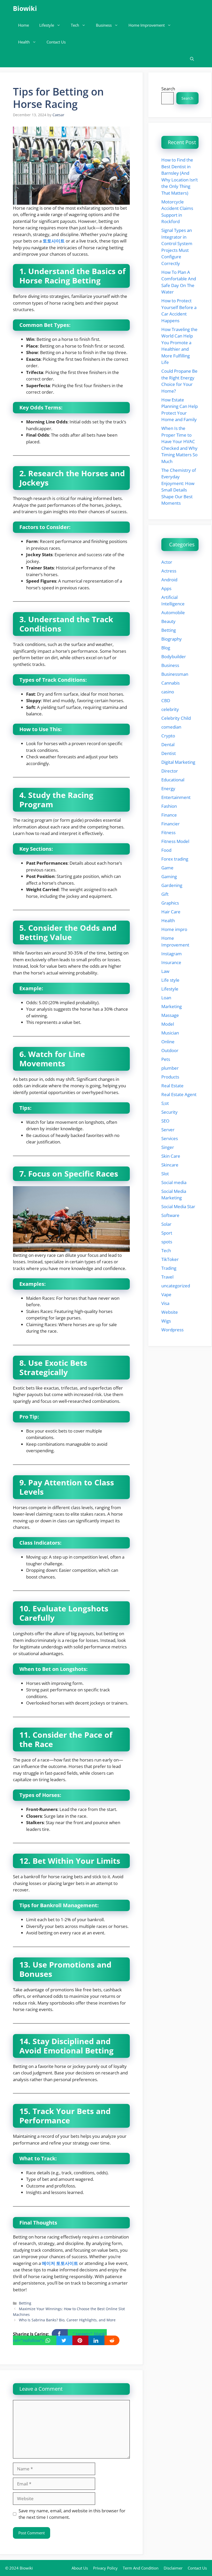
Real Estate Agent (179, 1094)
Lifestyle (47, 25)
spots (167, 1242)
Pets (166, 1059)
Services (170, 1138)
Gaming (169, 876)
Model (168, 1024)
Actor (167, 562)
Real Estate (172, 1086)
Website (170, 1312)
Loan (166, 998)
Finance (169, 815)
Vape (166, 1294)
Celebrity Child (176, 718)
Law (165, 971)
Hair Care (171, 912)
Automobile (173, 612)
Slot (165, 1174)
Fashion (169, 806)
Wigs (166, 1321)
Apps (166, 588)
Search (168, 89)
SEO (165, 1121)
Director (170, 771)
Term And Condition (141, 2568)
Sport (167, 1233)
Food (166, 850)
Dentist (169, 753)
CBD (166, 700)
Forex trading (175, 859)
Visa (165, 1303)
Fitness (168, 832)
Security (169, 1112)
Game (167, 868)
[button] (192, 59)
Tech (75, 25)
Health (24, 42)
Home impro (174, 929)
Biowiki (25, 8)
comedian (171, 727)
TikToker (170, 1259)
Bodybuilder (174, 656)
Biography (172, 639)
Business (104, 25)
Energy (168, 788)
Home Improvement (147, 25)
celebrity (170, 709)
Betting (25, 2303)
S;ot (165, 1103)
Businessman (175, 674)
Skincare (170, 1165)
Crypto (168, 736)
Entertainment (176, 797)
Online (168, 1042)
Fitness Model (175, 841)
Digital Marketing (178, 762)
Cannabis (171, 683)
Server (168, 1130)
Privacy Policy (105, 2568)
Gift (165, 894)
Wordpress (172, 1330)
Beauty (168, 621)
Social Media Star (178, 1206)
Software (170, 1215)
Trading (169, 1268)
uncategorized (176, 1286)
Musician (170, 1033)
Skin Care (171, 1156)
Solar (166, 1224)
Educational (173, 780)
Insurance (171, 962)
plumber (170, 1068)
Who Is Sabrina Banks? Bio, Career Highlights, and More (67, 2320)
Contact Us (56, 42)
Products (170, 1077)
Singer (168, 1147)
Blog (166, 648)
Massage (170, 1015)
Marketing (172, 1006)
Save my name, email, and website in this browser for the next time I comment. (72, 2514)
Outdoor (170, 1050)
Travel (167, 1277)
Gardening (172, 885)
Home (24, 25)
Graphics (170, 903)
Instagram (172, 954)
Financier (171, 824)
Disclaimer (173, 2568)
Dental (168, 744)
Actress (169, 571)
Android (169, 580)
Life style (170, 980)
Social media (174, 1182)
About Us (80, 2568)
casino (168, 692)
